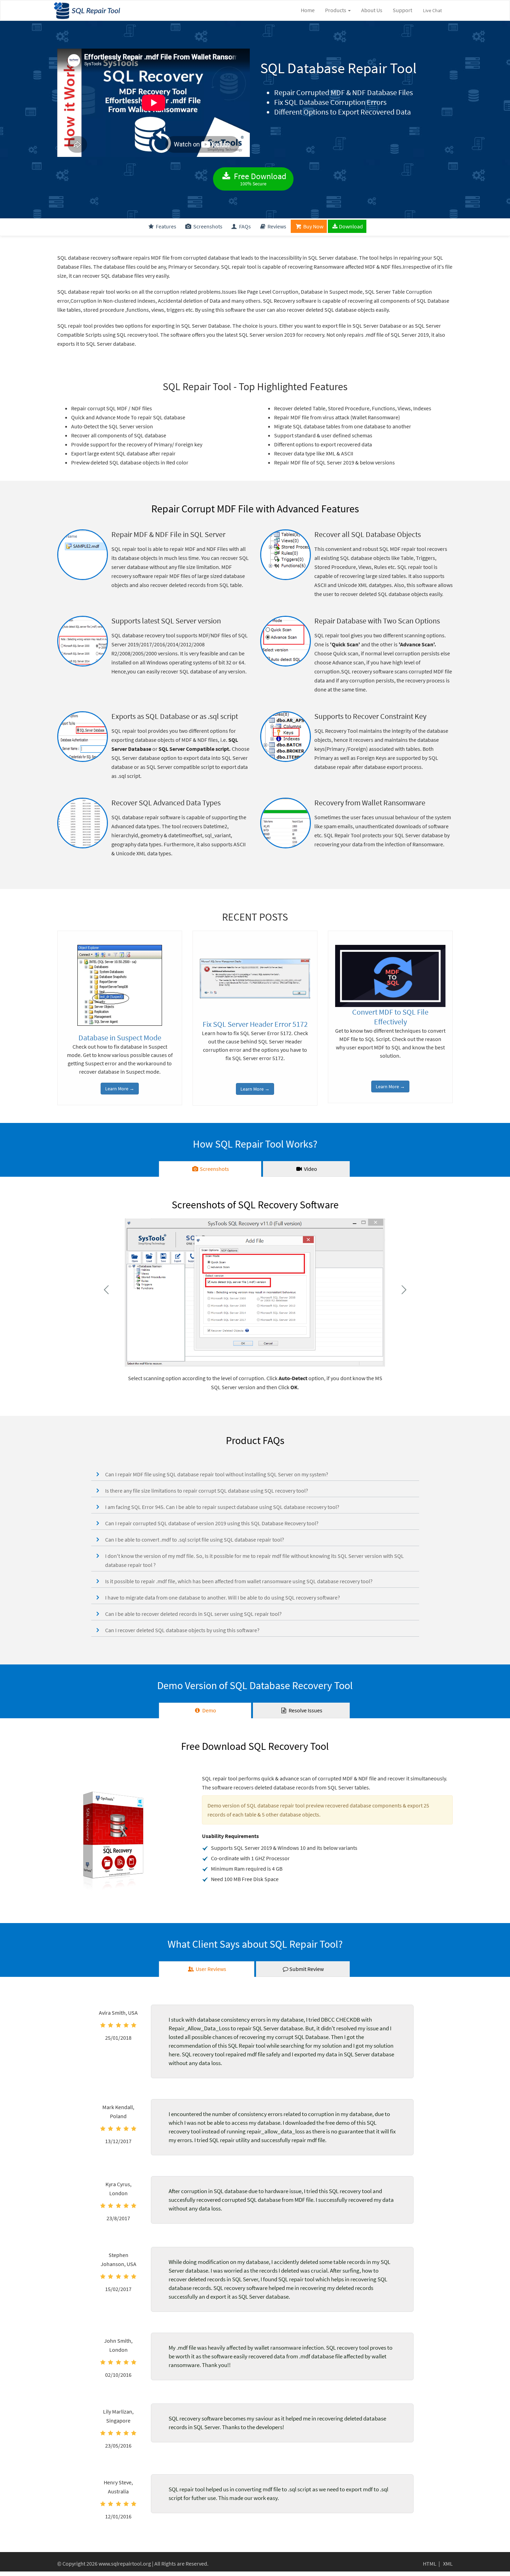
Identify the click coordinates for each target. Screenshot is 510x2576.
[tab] (210, 1169)
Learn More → (120, 1089)
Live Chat (432, 10)
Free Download (259, 179)
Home (308, 10)
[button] (255, 1474)
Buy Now (313, 226)
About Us (372, 10)
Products (336, 10)
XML (448, 2564)
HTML (430, 2564)
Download (351, 226)
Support (402, 10)
